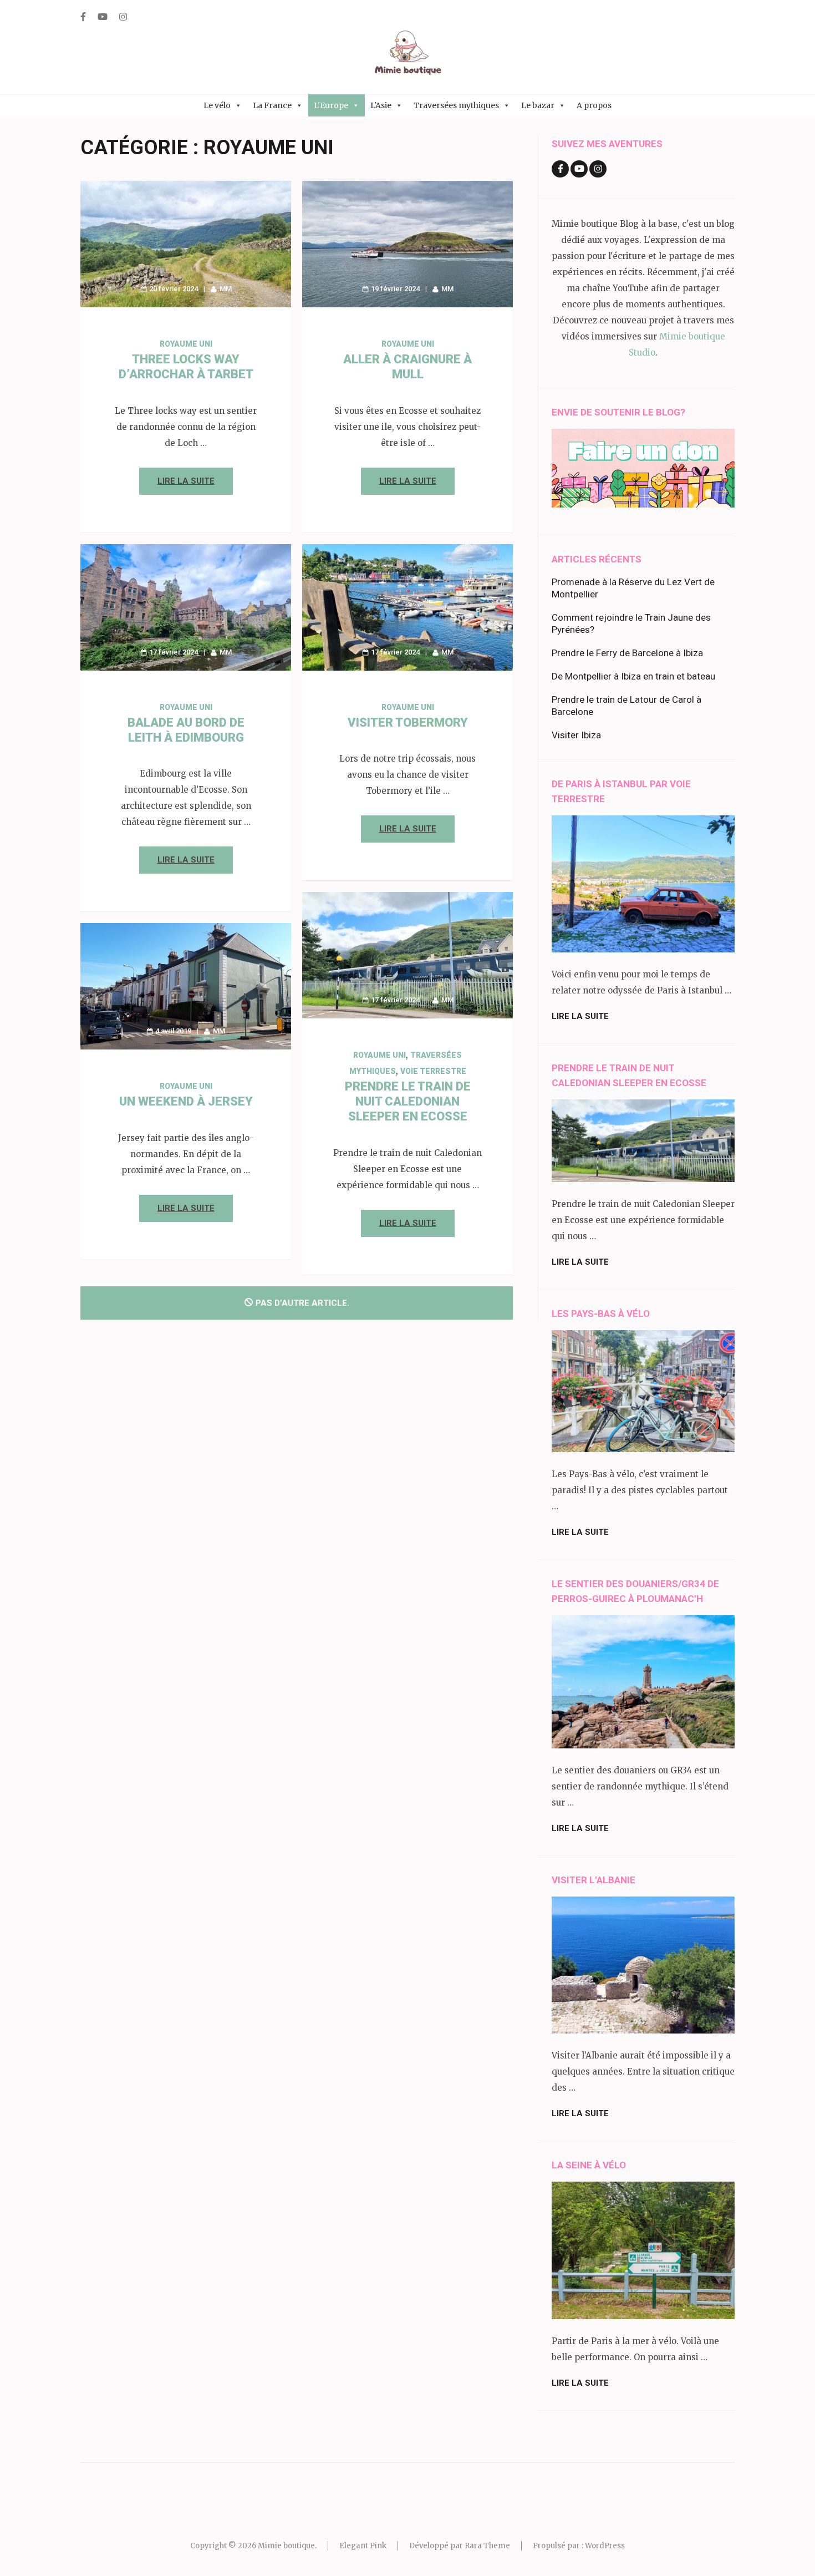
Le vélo (217, 105)
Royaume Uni (186, 344)
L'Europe (331, 105)
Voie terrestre (433, 1071)
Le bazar (538, 105)
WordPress (605, 2546)
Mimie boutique (286, 2546)
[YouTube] (103, 17)
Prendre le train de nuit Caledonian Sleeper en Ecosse (408, 1101)
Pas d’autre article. (302, 1303)
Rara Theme (487, 2546)
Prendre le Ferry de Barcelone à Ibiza (627, 653)
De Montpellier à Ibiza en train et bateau (633, 676)
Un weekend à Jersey (186, 1101)
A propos (594, 105)
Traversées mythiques (456, 105)
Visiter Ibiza (576, 735)
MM (226, 289)
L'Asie (381, 105)
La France (272, 105)
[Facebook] (83, 17)
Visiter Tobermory (408, 722)
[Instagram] (123, 17)
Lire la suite (186, 481)
